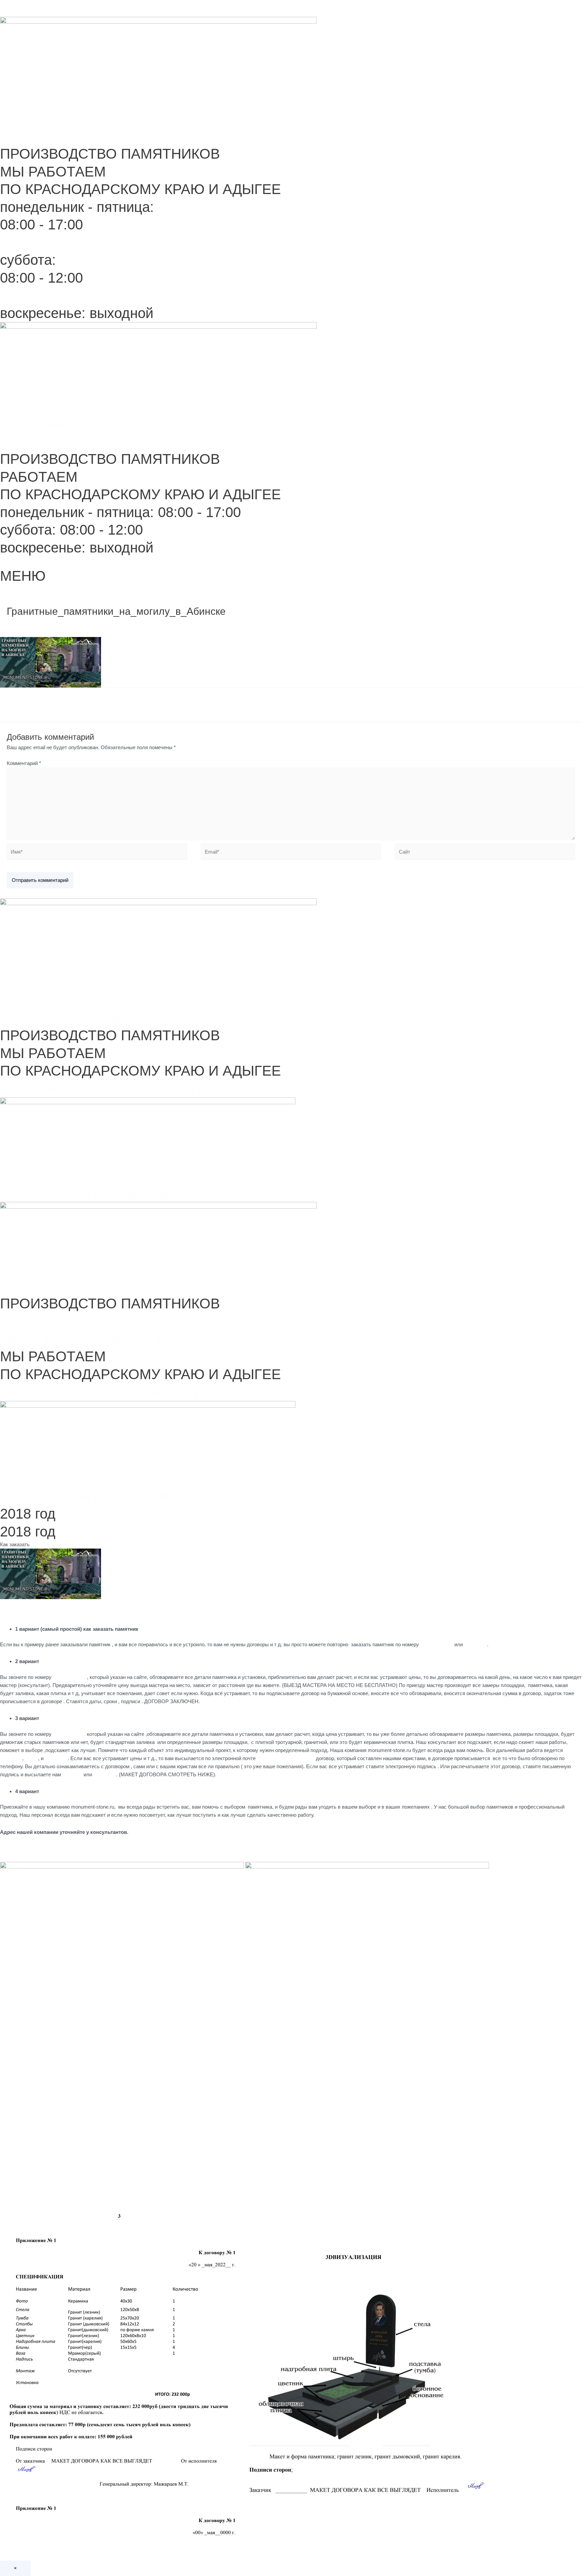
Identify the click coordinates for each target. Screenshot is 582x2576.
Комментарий (24, 763)
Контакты (357, 559)
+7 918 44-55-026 (56, 118)
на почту (72, 1774)
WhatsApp (476, 1644)
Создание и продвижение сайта (103, 1392)
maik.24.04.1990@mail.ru (285, 1758)
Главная (204, 559)
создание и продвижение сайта (102, 1089)
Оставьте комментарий (34, 623)
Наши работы (290, 559)
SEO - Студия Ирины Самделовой (112, 1193)
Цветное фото (255, 559)
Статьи (336, 559)
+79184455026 (437, 1644)
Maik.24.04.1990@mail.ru (80, 136)
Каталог (225, 559)
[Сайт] (485, 853)
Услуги (316, 559)
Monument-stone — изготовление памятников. (53, 4)
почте (31, 1758)
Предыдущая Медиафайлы (46, 704)
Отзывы (378, 559)
